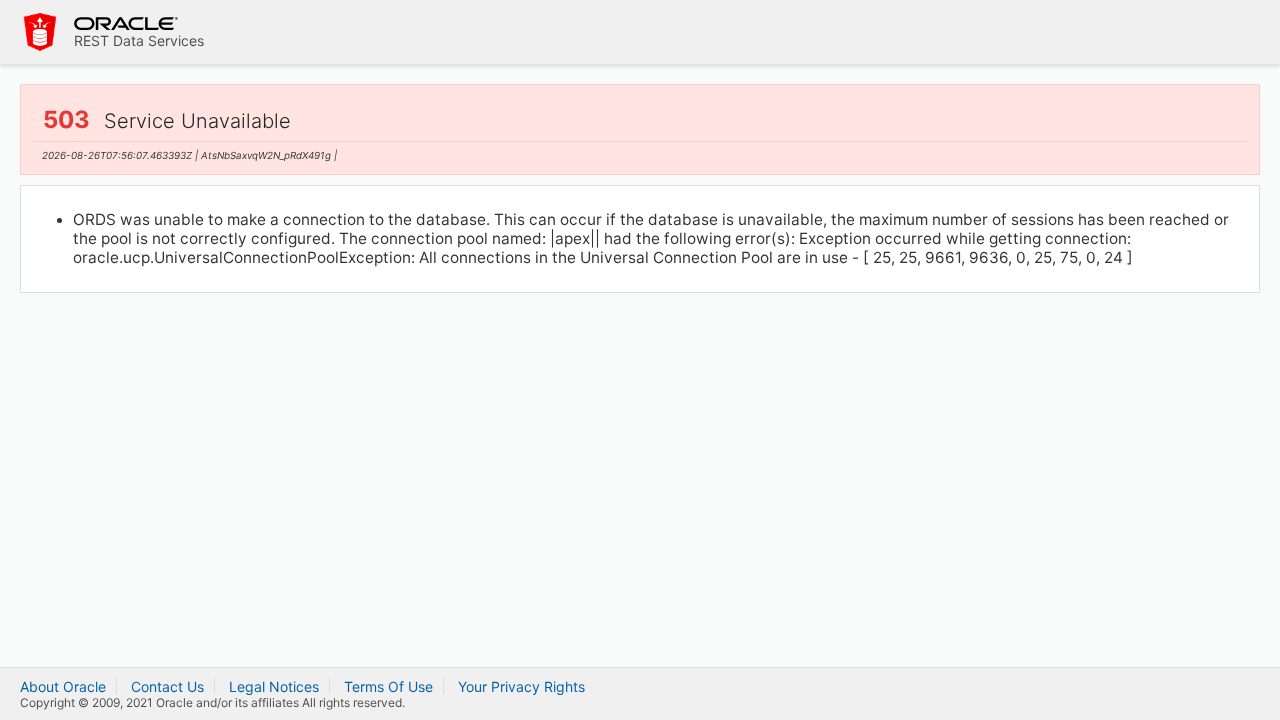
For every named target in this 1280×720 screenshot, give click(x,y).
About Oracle (63, 686)
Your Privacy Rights (521, 686)
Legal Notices (274, 686)
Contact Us (167, 686)
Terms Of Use (388, 686)
